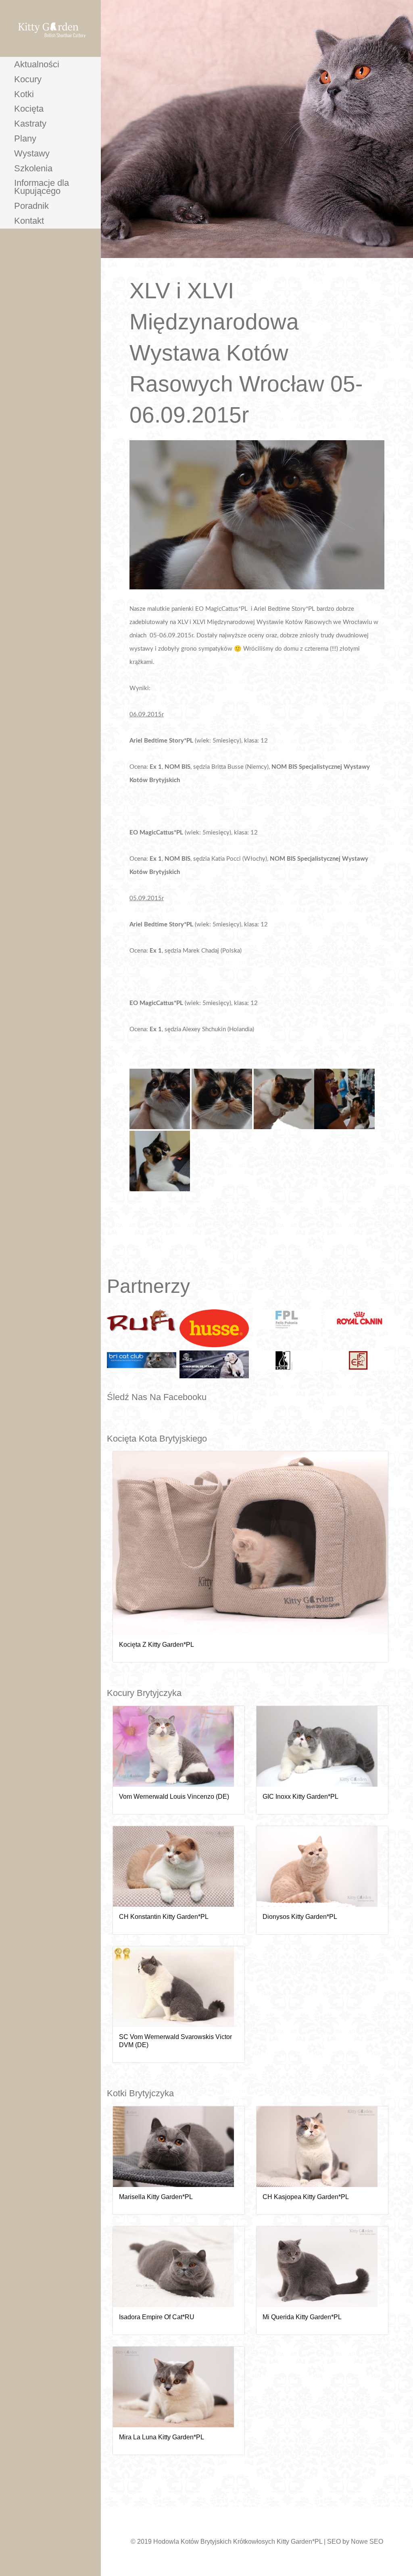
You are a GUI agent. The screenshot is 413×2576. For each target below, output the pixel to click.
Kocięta (29, 109)
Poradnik (31, 206)
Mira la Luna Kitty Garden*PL (162, 2437)
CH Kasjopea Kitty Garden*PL (306, 2197)
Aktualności (37, 64)
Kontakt (29, 221)
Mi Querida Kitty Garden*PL (302, 2317)
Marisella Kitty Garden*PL (156, 2197)
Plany (25, 138)
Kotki (24, 94)
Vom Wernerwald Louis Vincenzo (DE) (174, 1797)
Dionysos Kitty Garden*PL (300, 1917)
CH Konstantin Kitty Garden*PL (164, 1917)
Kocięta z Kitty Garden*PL (156, 1645)
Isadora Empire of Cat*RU (157, 2317)
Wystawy (32, 153)
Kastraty (30, 124)
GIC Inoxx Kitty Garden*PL (300, 1797)
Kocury (28, 79)
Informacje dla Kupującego (42, 187)
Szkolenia (33, 168)
